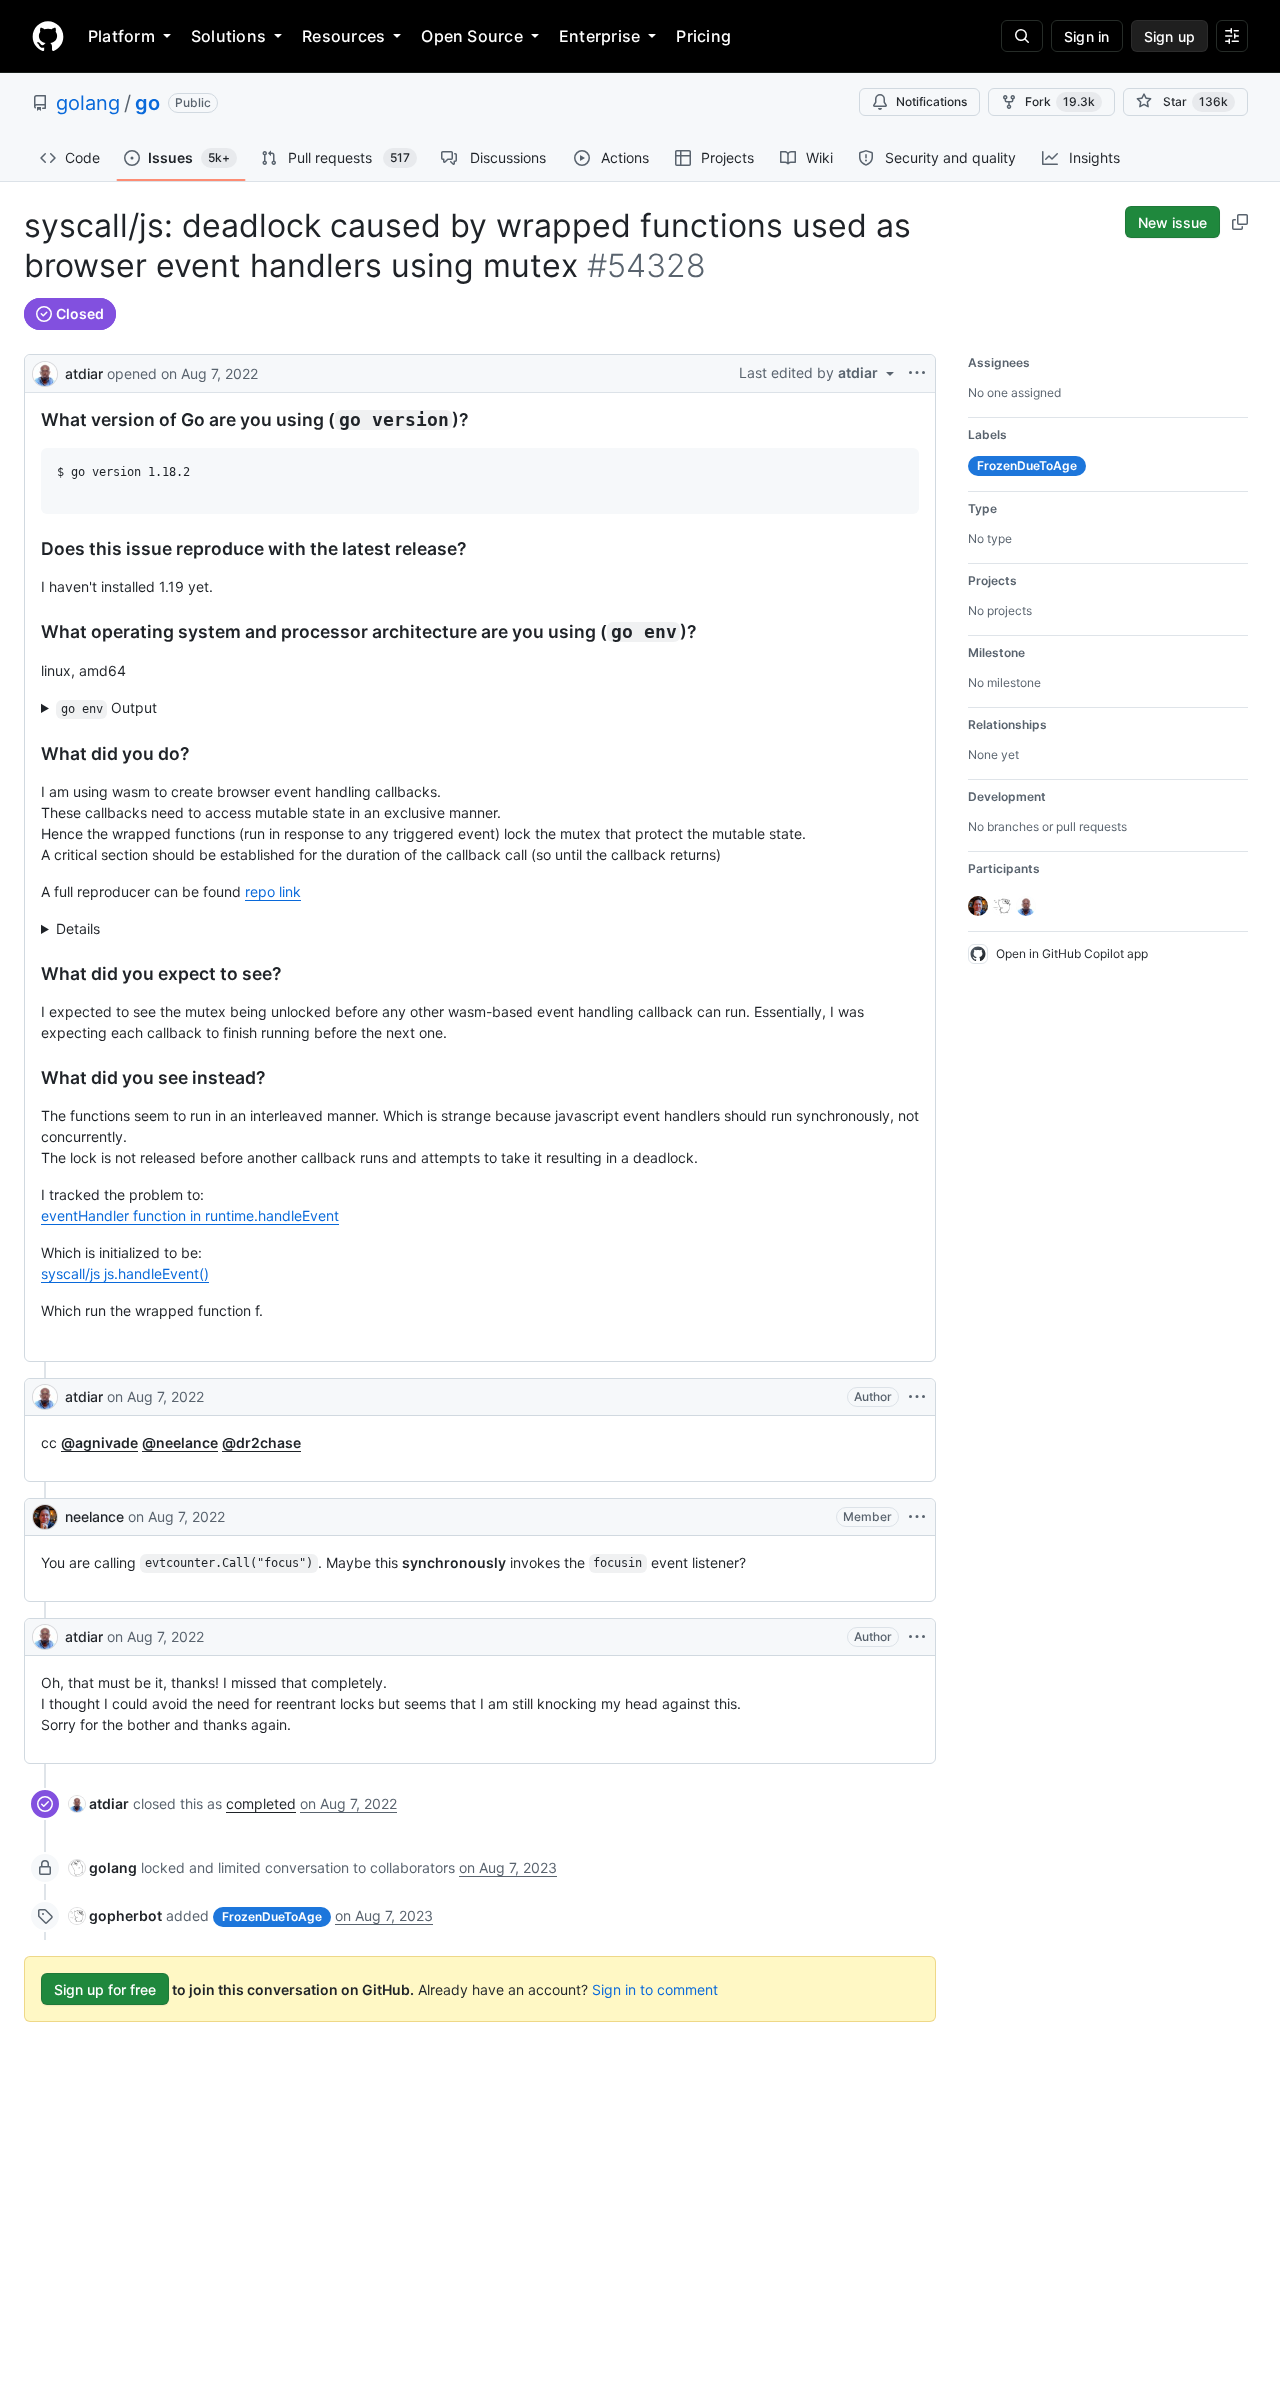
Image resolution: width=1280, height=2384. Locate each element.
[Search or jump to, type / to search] (1022, 36)
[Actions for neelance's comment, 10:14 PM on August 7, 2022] (917, 1517)
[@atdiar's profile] (45, 371)
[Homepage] (48, 36)
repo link (273, 891)
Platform (121, 36)
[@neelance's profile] (45, 1517)
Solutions (228, 36)
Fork (1060, 101)
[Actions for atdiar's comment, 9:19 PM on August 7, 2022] (917, 1397)
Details (78, 928)
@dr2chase (261, 1442)
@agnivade (99, 1442)
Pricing (703, 36)
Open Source (472, 36)
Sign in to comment (655, 1989)
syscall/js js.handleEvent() (125, 1273)
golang (88, 103)
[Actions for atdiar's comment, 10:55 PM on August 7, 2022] (917, 1637)
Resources (343, 36)
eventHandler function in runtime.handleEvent (190, 1215)
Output (109, 707)
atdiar (84, 373)
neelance (94, 1516)
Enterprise (599, 36)
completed (261, 1803)
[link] (99, 1803)
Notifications (931, 101)
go (147, 103)
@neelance (180, 1442)
